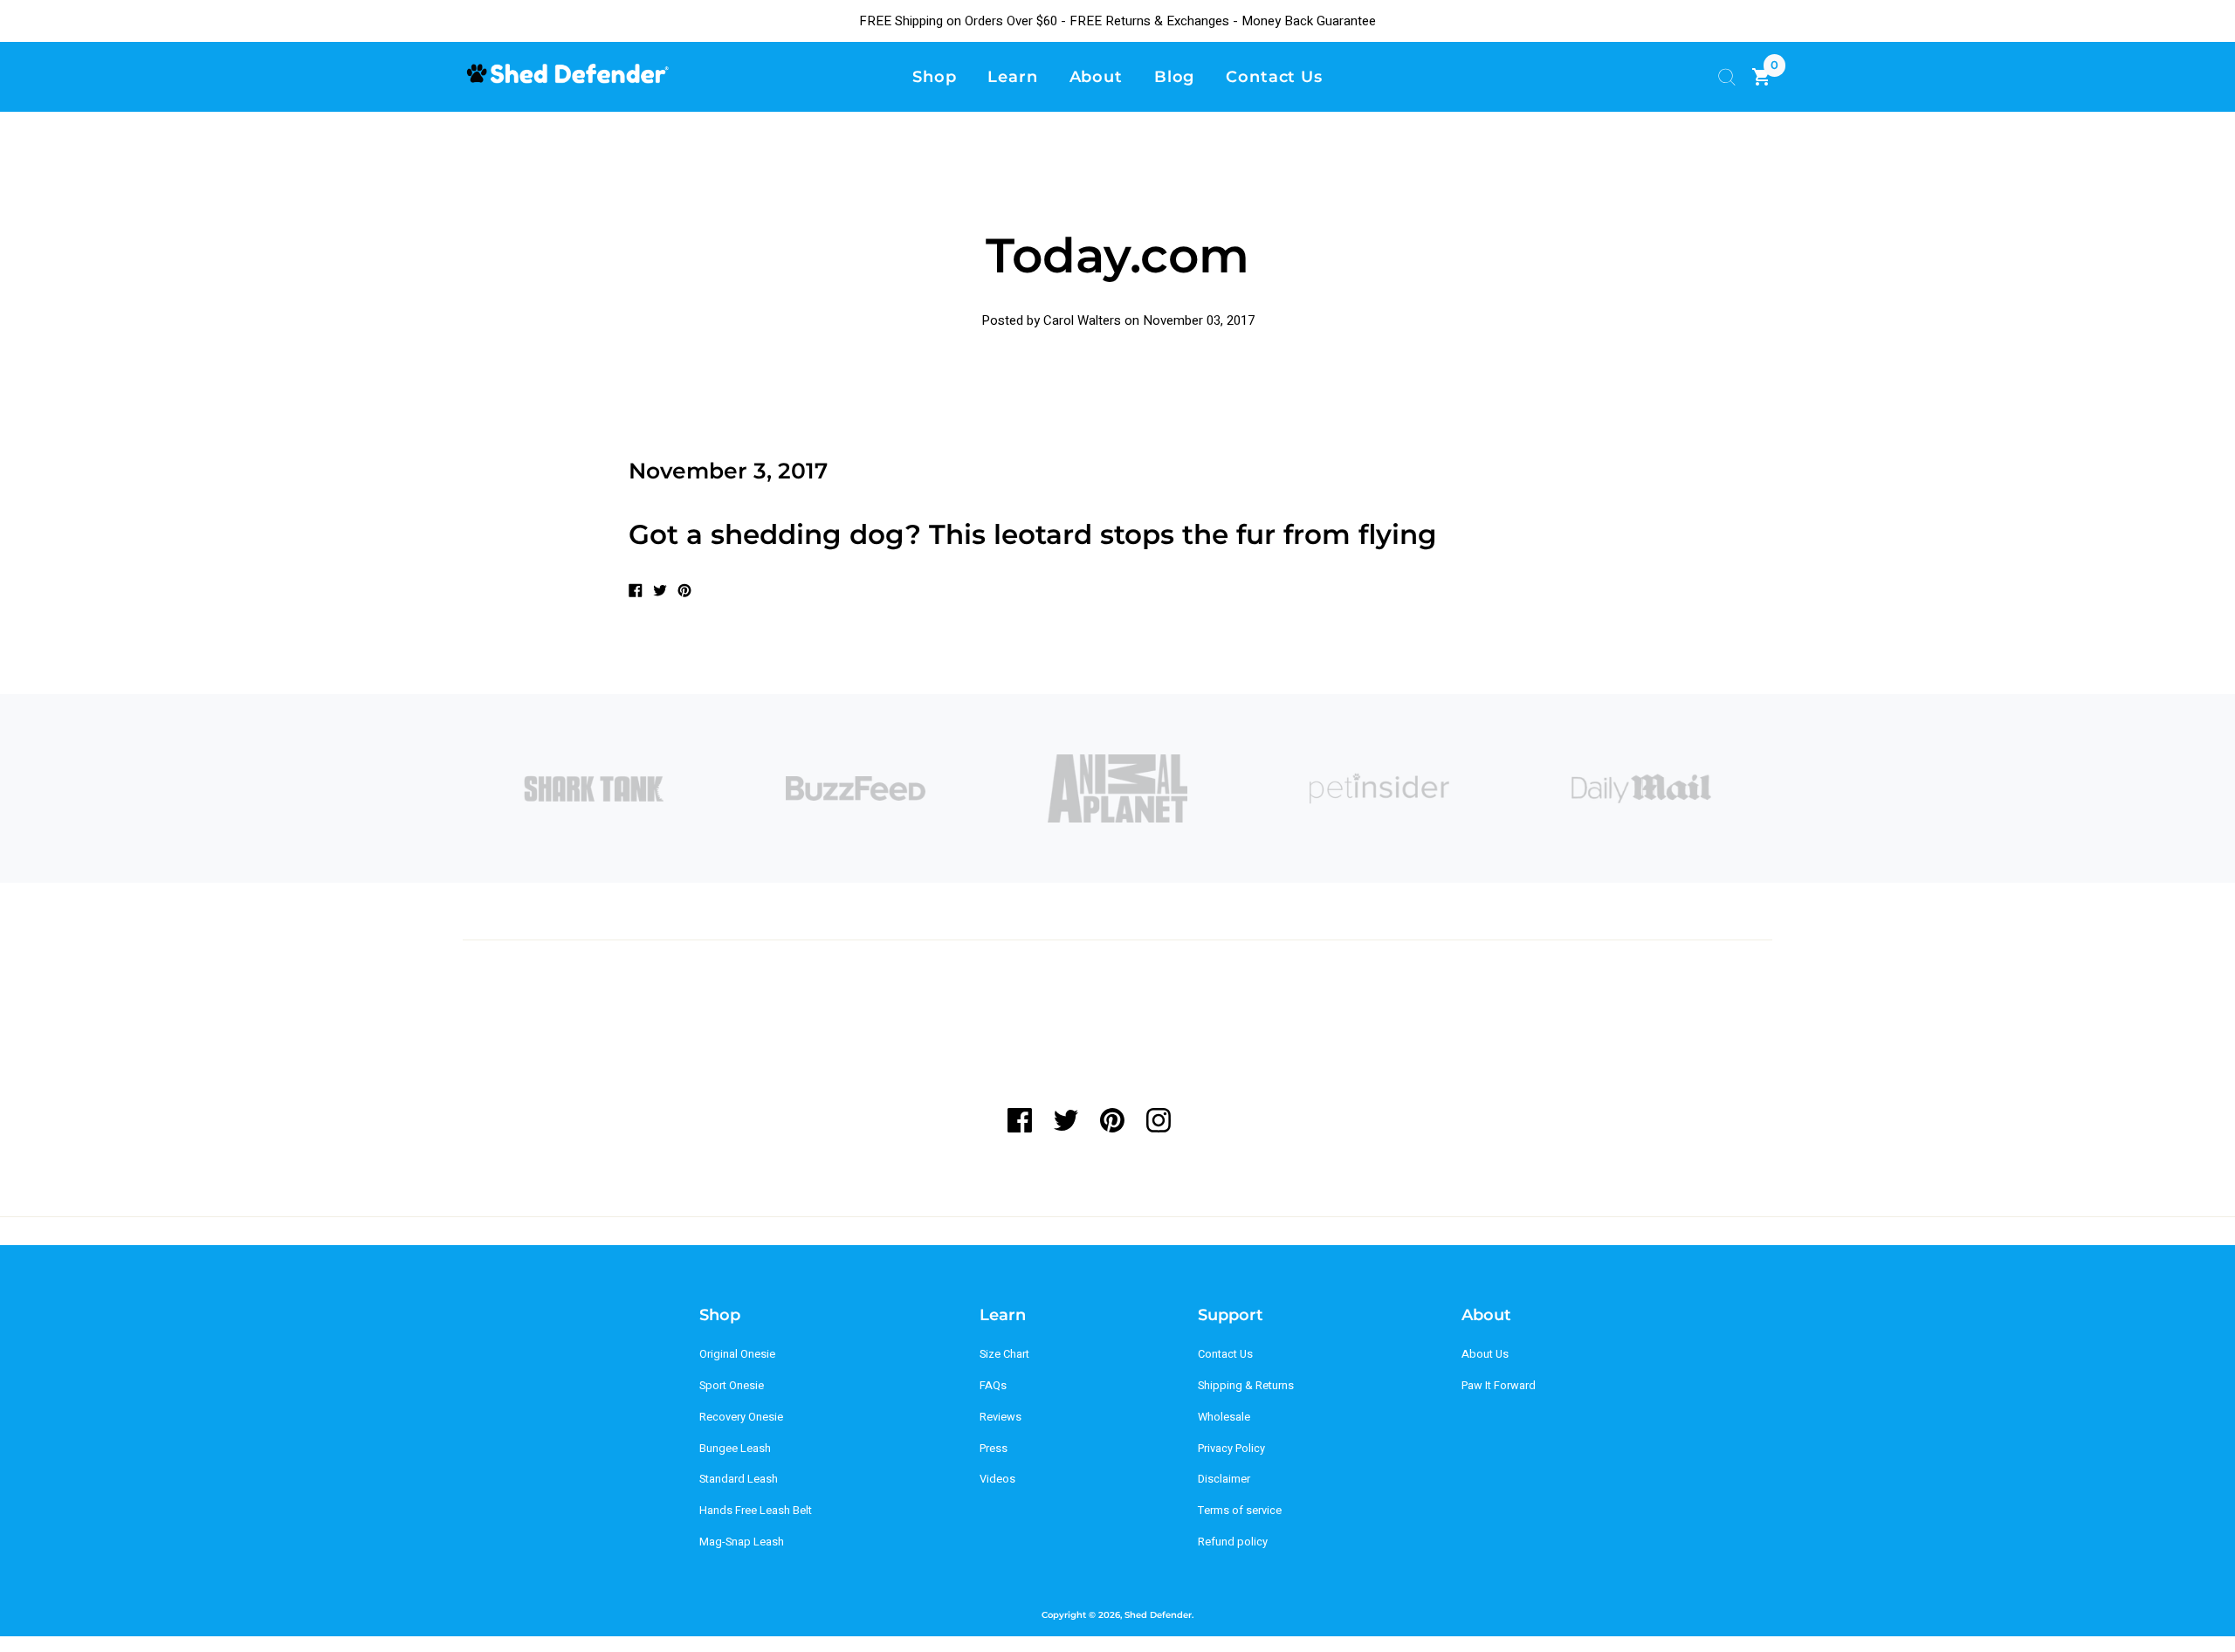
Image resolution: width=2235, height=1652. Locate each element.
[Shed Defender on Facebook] (1025, 1120)
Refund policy (1233, 1542)
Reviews (1001, 1417)
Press (994, 1449)
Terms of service (1240, 1511)
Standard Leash (739, 1479)
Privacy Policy (1231, 1449)
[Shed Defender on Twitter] (1066, 1120)
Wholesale (1224, 1417)
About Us (1485, 1354)
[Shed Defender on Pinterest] (1112, 1120)
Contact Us (1225, 1354)
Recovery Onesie (741, 1417)
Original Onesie (737, 1354)
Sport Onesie (732, 1386)
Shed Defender (1158, 1615)
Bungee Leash (735, 1449)
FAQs (993, 1386)
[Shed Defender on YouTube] (1204, 1120)
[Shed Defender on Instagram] (1158, 1120)
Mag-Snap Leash (742, 1542)
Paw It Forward (1499, 1386)
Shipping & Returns (1246, 1386)
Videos (997, 1479)
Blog (1175, 76)
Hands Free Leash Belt (756, 1511)
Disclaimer (1224, 1479)
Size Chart (1004, 1354)
